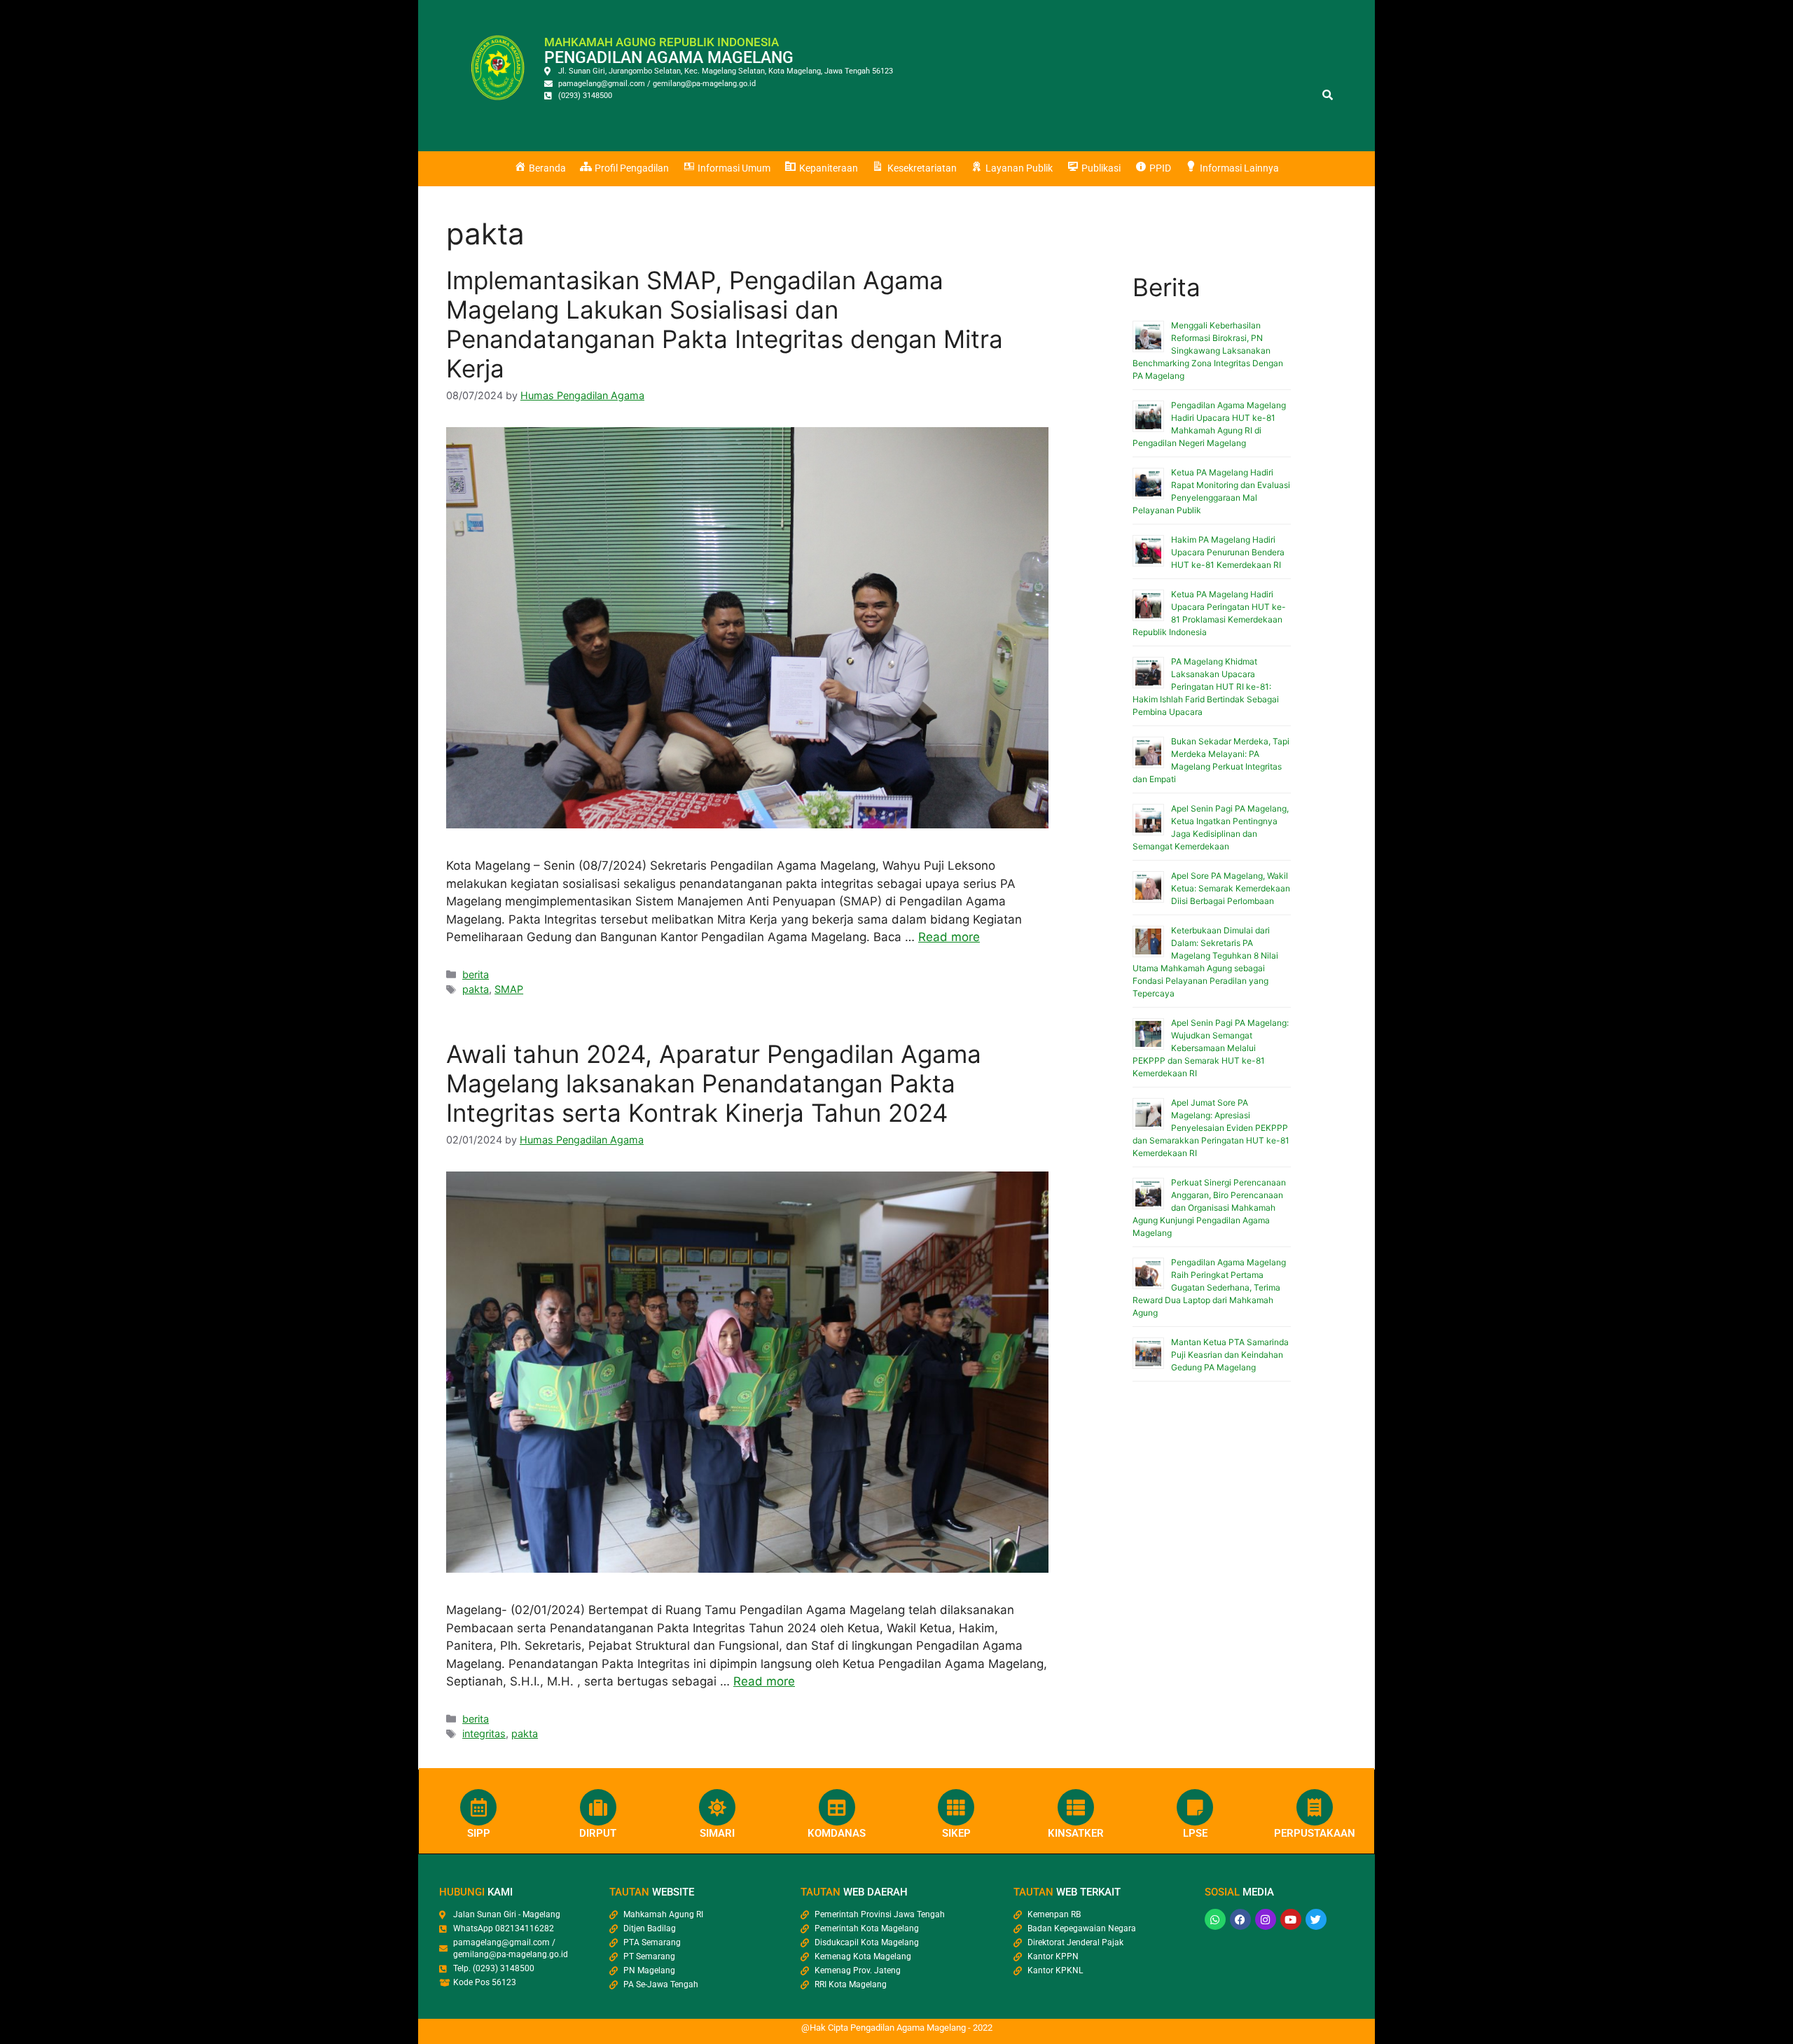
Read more (949, 937)
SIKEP (956, 1833)
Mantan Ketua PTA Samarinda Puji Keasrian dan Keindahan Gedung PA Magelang (1230, 1355)
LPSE (1195, 1833)
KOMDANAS (837, 1833)
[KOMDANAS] (837, 1807)
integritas (484, 1733)
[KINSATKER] (1076, 1807)
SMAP (509, 989)
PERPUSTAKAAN (1315, 1833)
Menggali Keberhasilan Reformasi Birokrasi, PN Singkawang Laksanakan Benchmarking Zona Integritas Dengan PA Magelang (1208, 350)
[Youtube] (1291, 1919)
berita (476, 974)
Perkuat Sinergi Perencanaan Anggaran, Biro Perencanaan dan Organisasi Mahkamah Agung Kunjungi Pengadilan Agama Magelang (1209, 1208)
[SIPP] (478, 1807)
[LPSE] (1195, 1807)
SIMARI (717, 1833)
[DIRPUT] (598, 1807)
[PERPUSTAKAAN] (1315, 1807)
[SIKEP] (956, 1807)
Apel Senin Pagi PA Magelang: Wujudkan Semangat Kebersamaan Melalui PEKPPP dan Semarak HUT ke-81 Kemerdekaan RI (1211, 1048)
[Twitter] (1316, 1919)
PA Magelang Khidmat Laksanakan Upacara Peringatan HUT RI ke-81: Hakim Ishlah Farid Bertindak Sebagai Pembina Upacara (1206, 687)
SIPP (479, 1833)
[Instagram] (1266, 1919)
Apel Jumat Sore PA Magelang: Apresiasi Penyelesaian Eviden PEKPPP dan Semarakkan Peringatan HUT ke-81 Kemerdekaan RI (1211, 1128)
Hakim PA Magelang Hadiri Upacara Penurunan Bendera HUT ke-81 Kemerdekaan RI (1228, 552)
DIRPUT (598, 1833)
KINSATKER (1076, 1833)
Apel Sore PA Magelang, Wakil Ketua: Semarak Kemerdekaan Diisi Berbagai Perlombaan (1231, 888)
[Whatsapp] (1215, 1919)
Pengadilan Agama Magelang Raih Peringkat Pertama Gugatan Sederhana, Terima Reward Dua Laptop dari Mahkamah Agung (1209, 1287)
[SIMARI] (717, 1807)
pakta (476, 989)
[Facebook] (1240, 1919)
